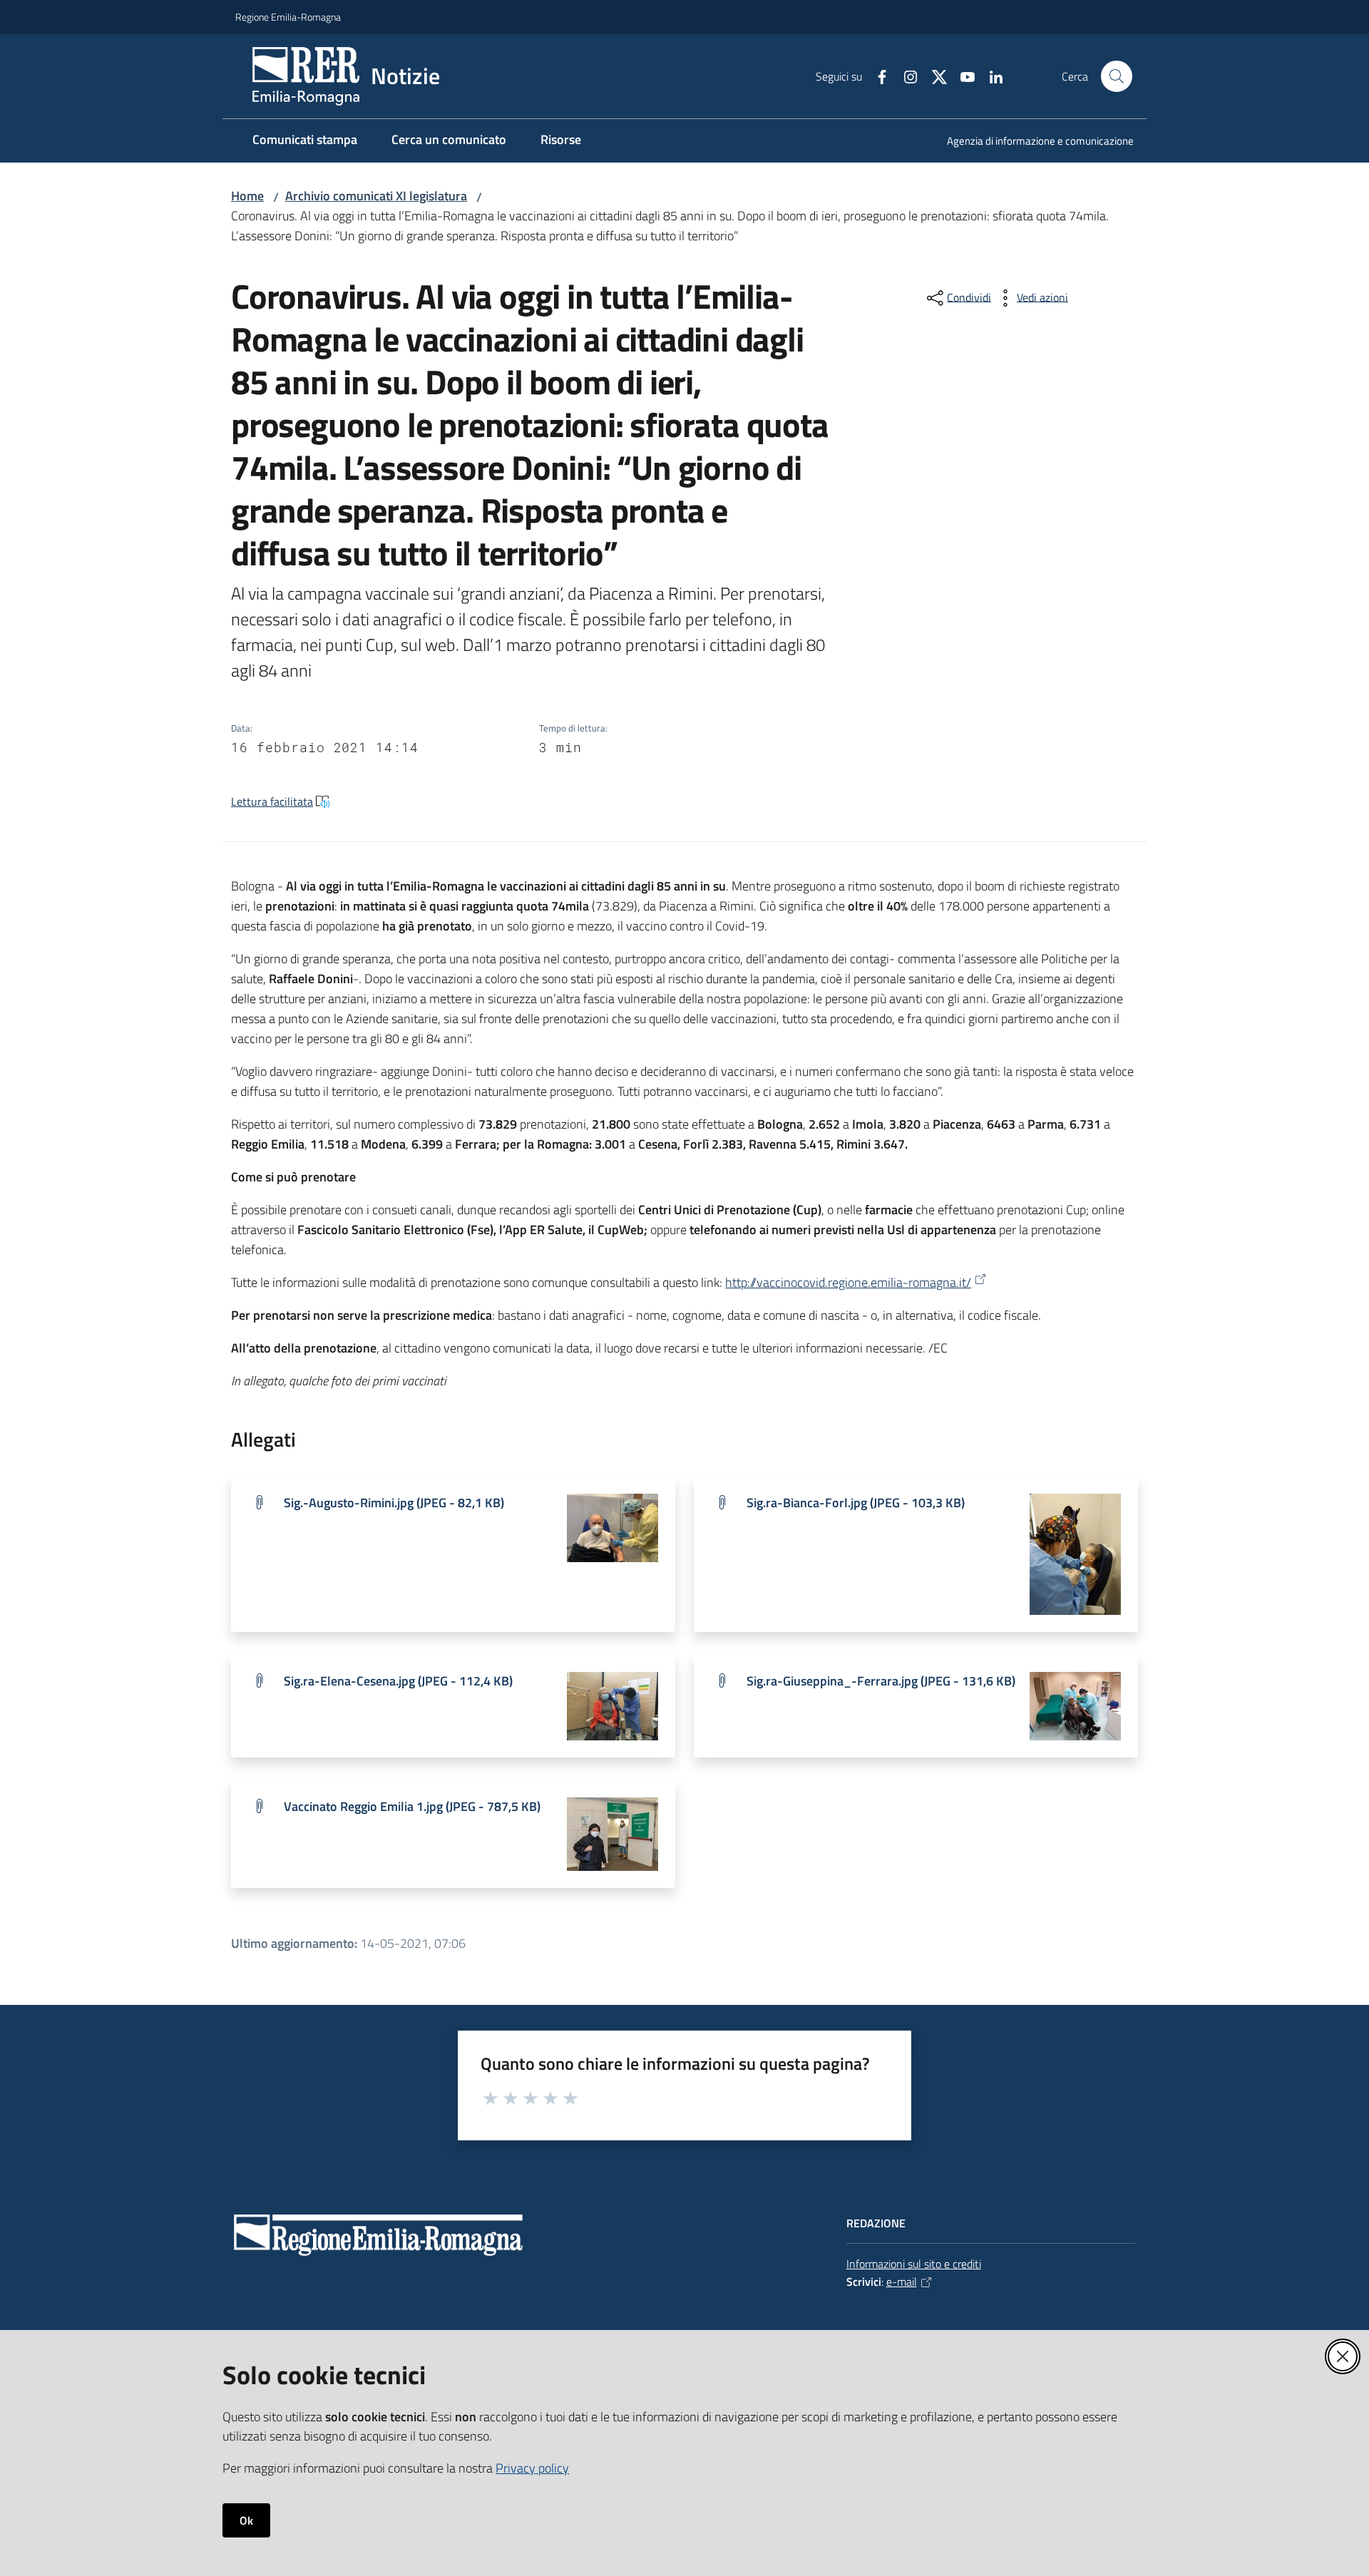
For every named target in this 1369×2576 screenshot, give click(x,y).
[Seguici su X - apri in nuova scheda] (933, 76)
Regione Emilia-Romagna (288, 17)
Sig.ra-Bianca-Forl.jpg (856, 1503)
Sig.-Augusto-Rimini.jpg (394, 1503)
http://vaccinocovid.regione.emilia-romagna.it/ (848, 1282)
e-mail (902, 2282)
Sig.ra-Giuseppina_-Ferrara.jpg (881, 1681)
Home (247, 196)
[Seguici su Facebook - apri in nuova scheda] (876, 76)
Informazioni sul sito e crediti (914, 2264)
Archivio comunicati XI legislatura (376, 196)
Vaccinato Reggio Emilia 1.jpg (412, 1806)
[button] (1117, 76)
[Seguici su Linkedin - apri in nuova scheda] (990, 76)
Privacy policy (532, 2468)
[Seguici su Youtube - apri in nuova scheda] (962, 76)
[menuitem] (1032, 142)
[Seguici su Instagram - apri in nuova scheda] (905, 76)
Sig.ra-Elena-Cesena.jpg (398, 1681)
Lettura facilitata (272, 801)
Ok (246, 2520)
